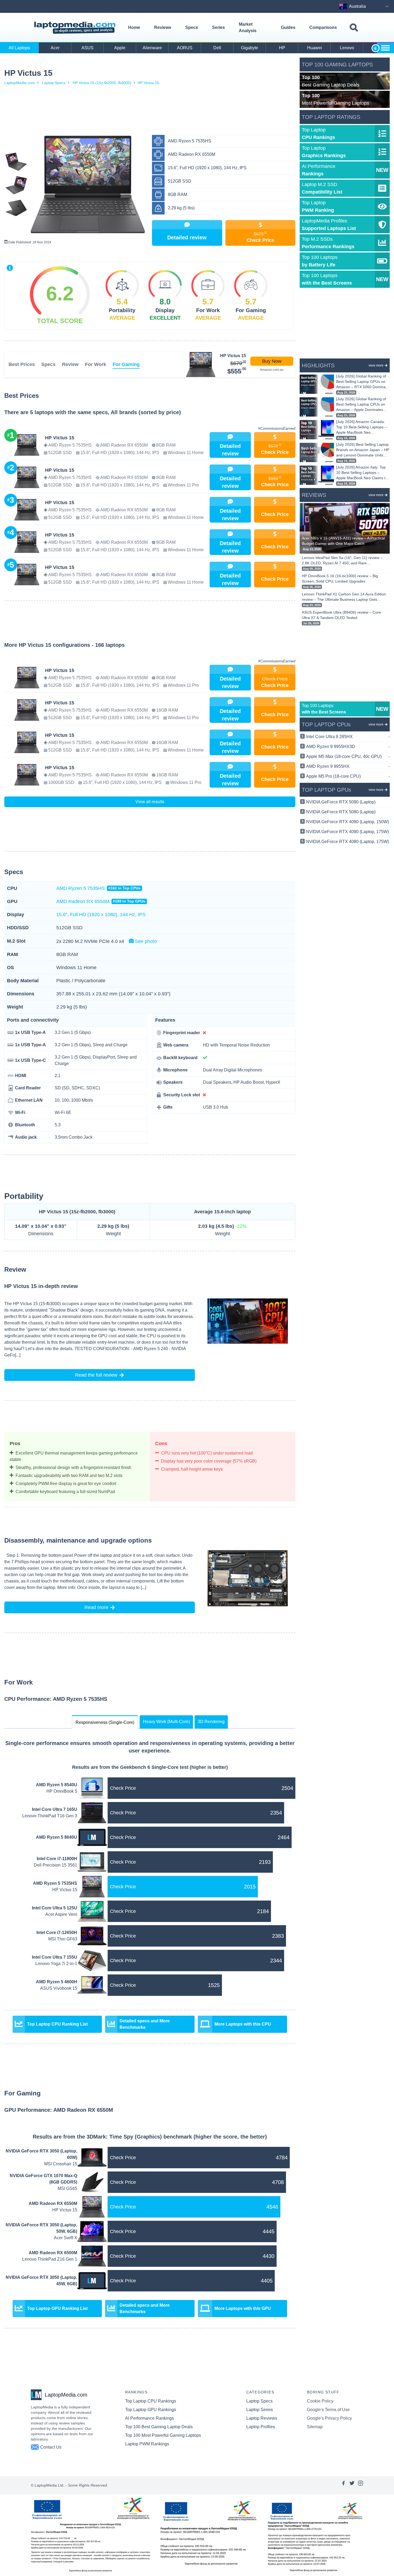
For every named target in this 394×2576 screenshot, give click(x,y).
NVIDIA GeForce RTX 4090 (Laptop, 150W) (347, 822)
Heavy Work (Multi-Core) (166, 1722)
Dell (217, 48)
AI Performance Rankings (150, 2418)
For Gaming (126, 364)
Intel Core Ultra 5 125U (55, 1908)
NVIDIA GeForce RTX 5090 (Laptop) (341, 802)
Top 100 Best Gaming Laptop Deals (159, 2427)
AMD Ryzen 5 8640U (57, 1837)
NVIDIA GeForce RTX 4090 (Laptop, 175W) (347, 832)
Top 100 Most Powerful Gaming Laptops (163, 2435)
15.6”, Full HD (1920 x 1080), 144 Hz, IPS (101, 915)
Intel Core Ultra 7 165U (55, 1809)
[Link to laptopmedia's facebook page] (343, 2485)
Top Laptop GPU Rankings (151, 2410)
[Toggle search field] (354, 28)
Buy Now (272, 361)
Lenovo (347, 48)
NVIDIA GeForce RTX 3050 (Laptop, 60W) (41, 2154)
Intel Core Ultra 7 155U (55, 1957)
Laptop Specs (54, 83)
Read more (96, 1607)
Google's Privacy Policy (329, 2418)
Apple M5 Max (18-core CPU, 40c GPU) (348, 756)
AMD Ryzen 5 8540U (57, 1785)
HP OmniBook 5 (62, 1791)
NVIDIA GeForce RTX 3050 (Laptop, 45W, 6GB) (41, 2281)
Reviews (163, 27)
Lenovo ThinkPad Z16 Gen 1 (50, 2259)
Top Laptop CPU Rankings (151, 2401)
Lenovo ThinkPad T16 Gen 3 (50, 1816)
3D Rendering (211, 1722)
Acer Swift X (66, 2238)
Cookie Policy (320, 2401)
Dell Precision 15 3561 (55, 1865)
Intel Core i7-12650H (57, 1933)
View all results (150, 802)
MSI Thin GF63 (63, 1939)
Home (134, 27)
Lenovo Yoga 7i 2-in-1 (56, 1964)
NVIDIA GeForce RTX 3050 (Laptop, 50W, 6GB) (41, 2228)
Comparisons (323, 27)
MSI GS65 (67, 2188)
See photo (146, 941)
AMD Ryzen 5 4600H (57, 1982)
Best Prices (22, 364)
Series (218, 27)
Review (70, 364)
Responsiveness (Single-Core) (105, 1722)
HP (282, 48)
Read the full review (96, 1375)
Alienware (152, 48)
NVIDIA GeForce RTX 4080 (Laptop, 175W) (347, 842)
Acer (55, 48)
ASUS (88, 48)
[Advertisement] (150, 111)
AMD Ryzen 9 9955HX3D (348, 747)
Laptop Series (260, 2410)
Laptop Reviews (262, 2418)
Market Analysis (248, 27)
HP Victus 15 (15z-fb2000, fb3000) (102, 83)
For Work (96, 364)
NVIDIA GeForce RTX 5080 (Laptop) (341, 812)
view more (376, 365)
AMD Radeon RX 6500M (53, 2253)
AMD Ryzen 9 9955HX (348, 766)
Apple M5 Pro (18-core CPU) (348, 776)
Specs (192, 27)
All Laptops (19, 48)
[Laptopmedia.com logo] (76, 28)
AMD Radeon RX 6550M (101, 901)
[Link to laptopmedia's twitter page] (352, 2485)
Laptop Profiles (261, 2427)
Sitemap (315, 2427)
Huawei (315, 48)
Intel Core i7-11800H (57, 1859)
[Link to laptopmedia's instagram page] (360, 2485)
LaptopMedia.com (20, 83)
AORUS (185, 48)
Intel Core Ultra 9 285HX (348, 737)
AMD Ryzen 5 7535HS (98, 888)
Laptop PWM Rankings (147, 2444)
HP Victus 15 (148, 83)
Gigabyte (250, 48)
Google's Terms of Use (328, 2410)
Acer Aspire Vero (61, 1914)
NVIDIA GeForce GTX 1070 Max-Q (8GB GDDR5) (43, 2179)
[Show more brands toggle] (385, 48)
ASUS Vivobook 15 (59, 1988)
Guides (288, 27)
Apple (120, 48)
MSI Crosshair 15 (61, 2164)
